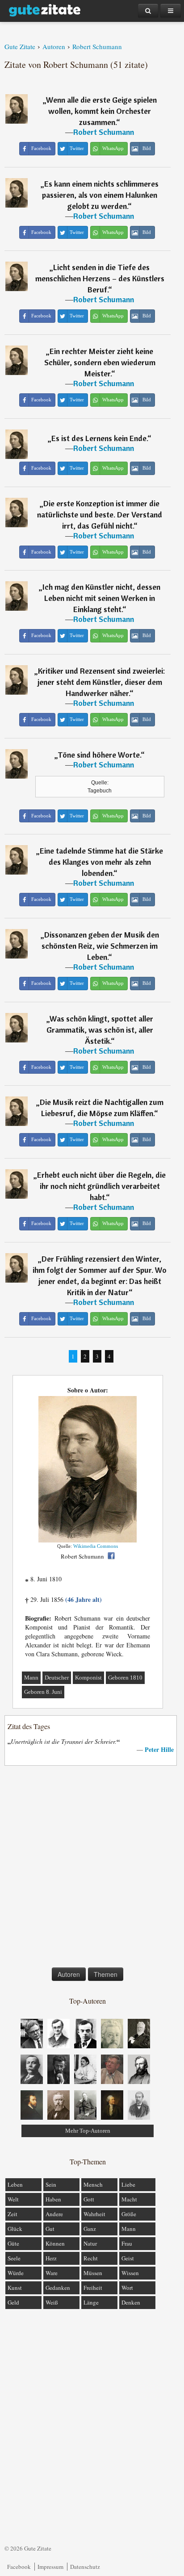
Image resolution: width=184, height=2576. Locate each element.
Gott (89, 2199)
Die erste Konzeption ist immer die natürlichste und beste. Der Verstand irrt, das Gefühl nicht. (100, 515)
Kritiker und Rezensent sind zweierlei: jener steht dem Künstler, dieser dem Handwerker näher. (101, 682)
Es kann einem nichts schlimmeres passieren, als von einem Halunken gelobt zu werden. (100, 195)
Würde (16, 2273)
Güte (13, 2243)
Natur (90, 2243)
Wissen (130, 2273)
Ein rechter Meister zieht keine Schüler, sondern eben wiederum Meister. (100, 362)
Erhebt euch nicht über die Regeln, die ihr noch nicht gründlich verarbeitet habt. (101, 1186)
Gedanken (58, 2288)
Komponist (88, 1678)
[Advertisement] (92, 1868)
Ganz (90, 2229)
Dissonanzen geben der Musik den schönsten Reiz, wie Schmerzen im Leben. (100, 946)
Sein (51, 2184)
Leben (15, 2184)
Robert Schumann (104, 132)
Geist (128, 2258)
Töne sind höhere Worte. (99, 755)
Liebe (128, 2184)
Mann (31, 1678)
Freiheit (93, 2288)
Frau (127, 2243)
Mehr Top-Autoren (88, 2131)
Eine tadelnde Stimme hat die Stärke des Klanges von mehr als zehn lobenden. (101, 862)
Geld (13, 2302)
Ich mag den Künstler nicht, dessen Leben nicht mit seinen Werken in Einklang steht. (101, 598)
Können (55, 2243)
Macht (129, 2199)
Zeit (13, 2214)
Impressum (50, 2567)
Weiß (52, 2302)
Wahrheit (94, 2214)
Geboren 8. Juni (43, 1692)
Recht (91, 2258)
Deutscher (57, 1678)
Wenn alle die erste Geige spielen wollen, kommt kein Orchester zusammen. (101, 111)
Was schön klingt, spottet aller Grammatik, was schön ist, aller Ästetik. (100, 1030)
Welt (13, 2199)
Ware (52, 2273)
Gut (50, 2229)
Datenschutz (85, 2567)
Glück (15, 2229)
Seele (14, 2258)
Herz (51, 2258)
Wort (127, 2288)
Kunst (15, 2288)
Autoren (69, 1974)
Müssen (93, 2273)
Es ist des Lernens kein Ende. (99, 438)
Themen (106, 1974)
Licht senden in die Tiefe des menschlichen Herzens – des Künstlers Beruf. (100, 278)
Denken (131, 2302)
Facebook (19, 2567)
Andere (54, 2214)
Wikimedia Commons (96, 1546)
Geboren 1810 (125, 1678)
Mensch (93, 2184)
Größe (129, 2214)
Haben (53, 2199)
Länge (91, 2302)
